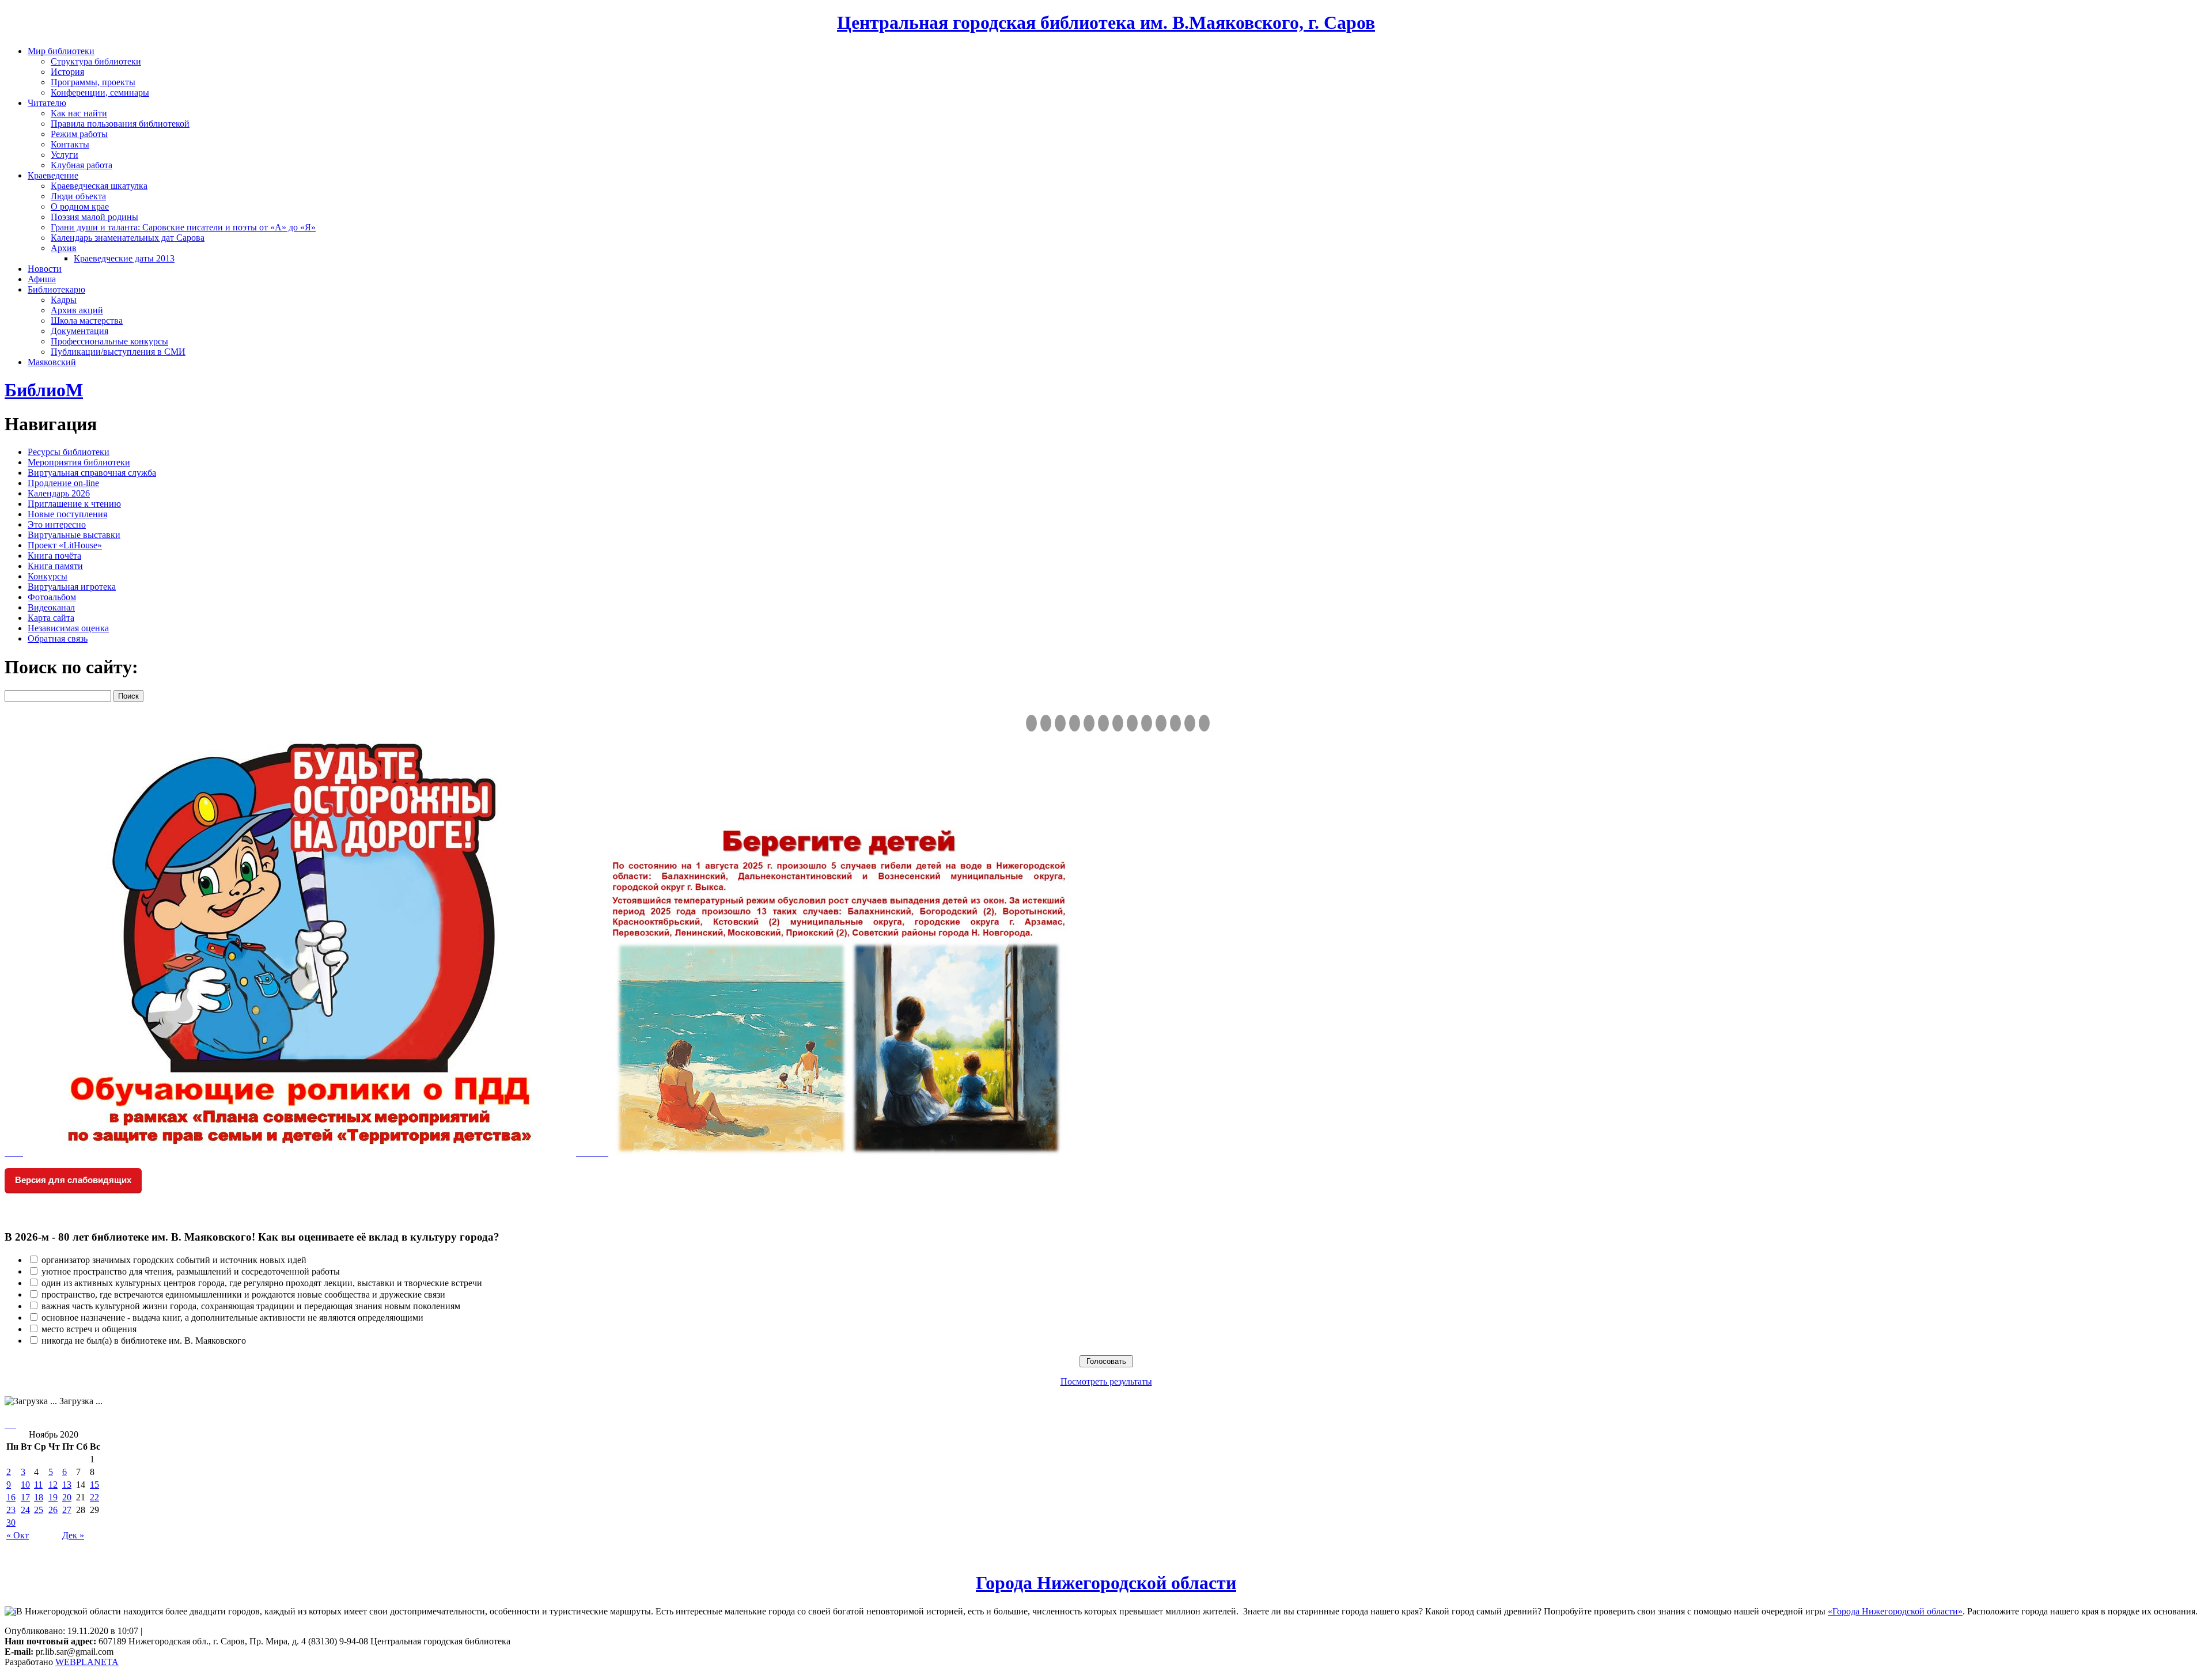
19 (53, 1497)
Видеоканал (51, 607)
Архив (64, 248)
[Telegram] (1046, 723)
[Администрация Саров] (1204, 723)
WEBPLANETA (87, 1662)
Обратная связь (58, 638)
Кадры (64, 300)
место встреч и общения (89, 1329)
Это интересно (57, 524)
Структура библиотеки (96, 61)
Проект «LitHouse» (65, 545)
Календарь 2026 (59, 493)
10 (25, 1485)
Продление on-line (63, 483)
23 (11, 1510)
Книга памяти (55, 566)
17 (25, 1497)
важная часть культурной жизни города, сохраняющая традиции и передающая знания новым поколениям (251, 1306)
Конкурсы (48, 576)
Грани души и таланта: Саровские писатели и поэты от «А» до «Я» (183, 227)
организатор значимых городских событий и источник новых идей (174, 1260)
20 (67, 1497)
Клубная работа (82, 165)
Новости (45, 269)
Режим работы (79, 134)
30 (11, 1523)
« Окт (18, 1535)
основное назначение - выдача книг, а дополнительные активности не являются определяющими (232, 1317)
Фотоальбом (52, 597)
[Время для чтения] (1118, 723)
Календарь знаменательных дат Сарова (128, 238)
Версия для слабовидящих (73, 1180)
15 (94, 1485)
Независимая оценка (68, 628)
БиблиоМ (44, 390)
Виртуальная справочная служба (92, 473)
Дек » (73, 1535)
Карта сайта (51, 618)
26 (53, 1510)
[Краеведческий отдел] (1089, 723)
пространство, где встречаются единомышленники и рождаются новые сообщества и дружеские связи (243, 1294)
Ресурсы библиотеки (69, 452)
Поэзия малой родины (94, 217)
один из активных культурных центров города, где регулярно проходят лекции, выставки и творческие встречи (262, 1283)
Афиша (42, 279)
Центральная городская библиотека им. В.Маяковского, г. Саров (1106, 22)
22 (94, 1497)
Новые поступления (67, 514)
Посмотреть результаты (1106, 1381)
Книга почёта (54, 556)
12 (53, 1485)
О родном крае (80, 206)
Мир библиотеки (61, 51)
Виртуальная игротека (72, 587)
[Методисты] (1161, 723)
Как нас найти (79, 113)
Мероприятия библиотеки (79, 462)
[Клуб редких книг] (1132, 723)
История (67, 72)
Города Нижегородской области (1106, 1583)
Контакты (70, 144)
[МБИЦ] (1075, 723)
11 (38, 1485)
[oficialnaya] (1031, 723)
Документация (79, 331)
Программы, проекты (93, 82)
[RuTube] (1060, 723)
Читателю (47, 103)
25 (39, 1510)
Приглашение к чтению (74, 504)
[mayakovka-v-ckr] (1103, 723)
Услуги (65, 155)
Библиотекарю (56, 289)
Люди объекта (78, 196)
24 (25, 1510)
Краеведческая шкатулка (99, 186)
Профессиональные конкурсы (109, 341)
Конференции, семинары (100, 92)
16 (11, 1497)
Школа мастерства (87, 321)
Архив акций (77, 310)
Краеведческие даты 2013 (124, 258)
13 (67, 1485)
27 (67, 1510)
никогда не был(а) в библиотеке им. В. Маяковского (144, 1341)
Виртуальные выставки (74, 535)
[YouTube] (1190, 723)
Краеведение (53, 175)
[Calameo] (1175, 723)
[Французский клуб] (1147, 723)
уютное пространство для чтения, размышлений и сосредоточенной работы (191, 1271)
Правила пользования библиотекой (120, 124)
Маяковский (52, 362)
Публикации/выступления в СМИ (118, 352)
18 (39, 1497)
